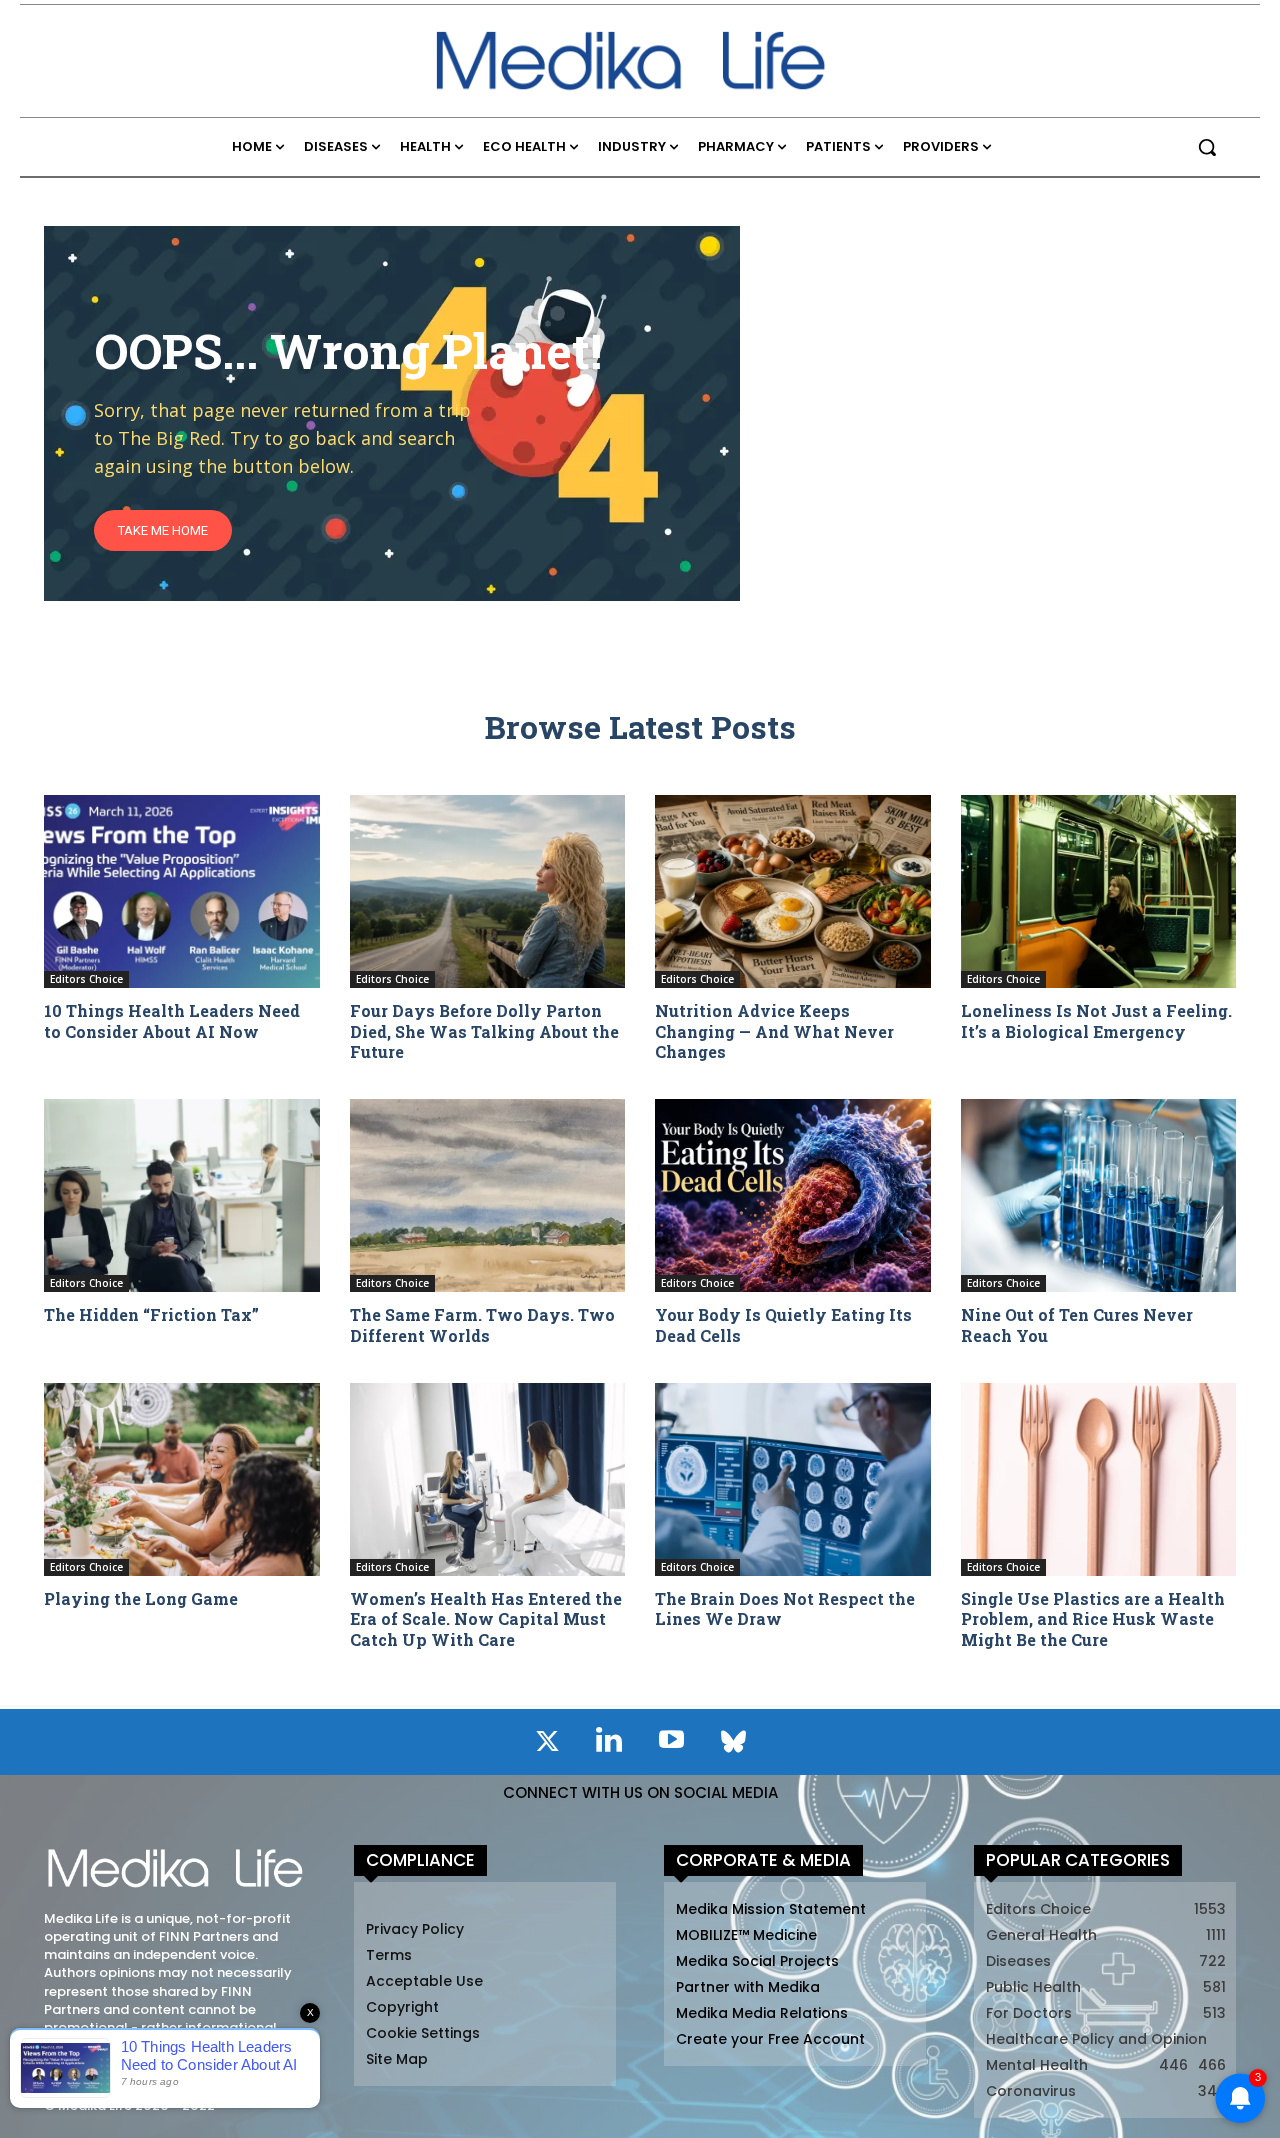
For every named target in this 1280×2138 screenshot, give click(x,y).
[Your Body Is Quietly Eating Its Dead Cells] (793, 1195)
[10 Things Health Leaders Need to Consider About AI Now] (182, 891)
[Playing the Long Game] (182, 1479)
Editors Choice (86, 979)
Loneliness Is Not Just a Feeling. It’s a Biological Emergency (1096, 1021)
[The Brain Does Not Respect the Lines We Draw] (793, 1479)
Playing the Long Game (141, 1598)
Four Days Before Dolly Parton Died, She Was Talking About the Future (484, 1031)
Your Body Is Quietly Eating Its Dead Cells (783, 1325)
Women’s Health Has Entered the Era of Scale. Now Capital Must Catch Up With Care (486, 1619)
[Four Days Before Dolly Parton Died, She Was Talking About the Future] (488, 891)
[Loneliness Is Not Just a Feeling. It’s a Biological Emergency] (1099, 891)
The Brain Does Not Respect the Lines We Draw (785, 1609)
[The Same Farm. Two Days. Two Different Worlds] (488, 1195)
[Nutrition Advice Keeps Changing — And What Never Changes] (793, 891)
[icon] (547, 1745)
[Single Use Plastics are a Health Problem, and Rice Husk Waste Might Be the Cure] (1099, 1479)
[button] (1207, 147)
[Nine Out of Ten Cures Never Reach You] (1099, 1195)
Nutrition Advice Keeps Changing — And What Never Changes (774, 1031)
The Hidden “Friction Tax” (151, 1314)
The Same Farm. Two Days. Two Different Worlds (482, 1325)
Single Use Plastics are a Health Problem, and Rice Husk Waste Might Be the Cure (1093, 1619)
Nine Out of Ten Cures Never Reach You (1077, 1325)
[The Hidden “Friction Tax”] (182, 1195)
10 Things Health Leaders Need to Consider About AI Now (172, 1021)
